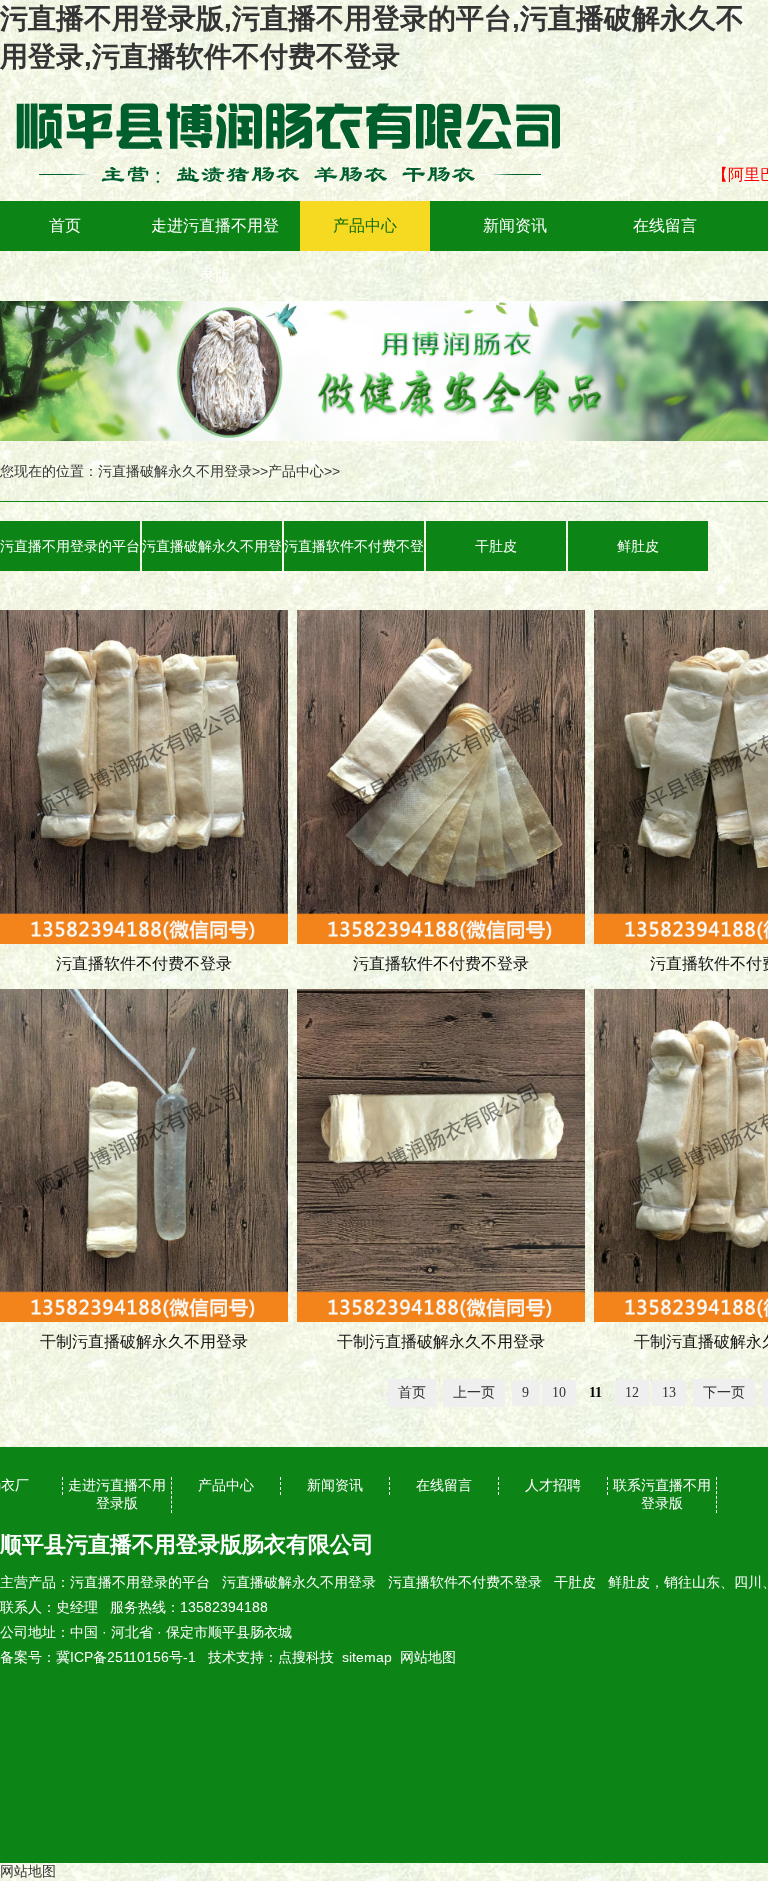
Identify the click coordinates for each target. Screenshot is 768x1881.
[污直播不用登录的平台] (300, 90)
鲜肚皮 (638, 546)
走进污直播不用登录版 (215, 250)
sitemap (367, 1657)
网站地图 (428, 1657)
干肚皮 (496, 546)
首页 (65, 225)
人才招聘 (553, 1485)
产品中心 (365, 225)
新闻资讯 (515, 225)
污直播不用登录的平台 (70, 546)
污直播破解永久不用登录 (175, 471)
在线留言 (665, 225)
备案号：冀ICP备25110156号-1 (98, 1657)
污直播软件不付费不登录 (354, 554)
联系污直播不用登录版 (662, 1494)
